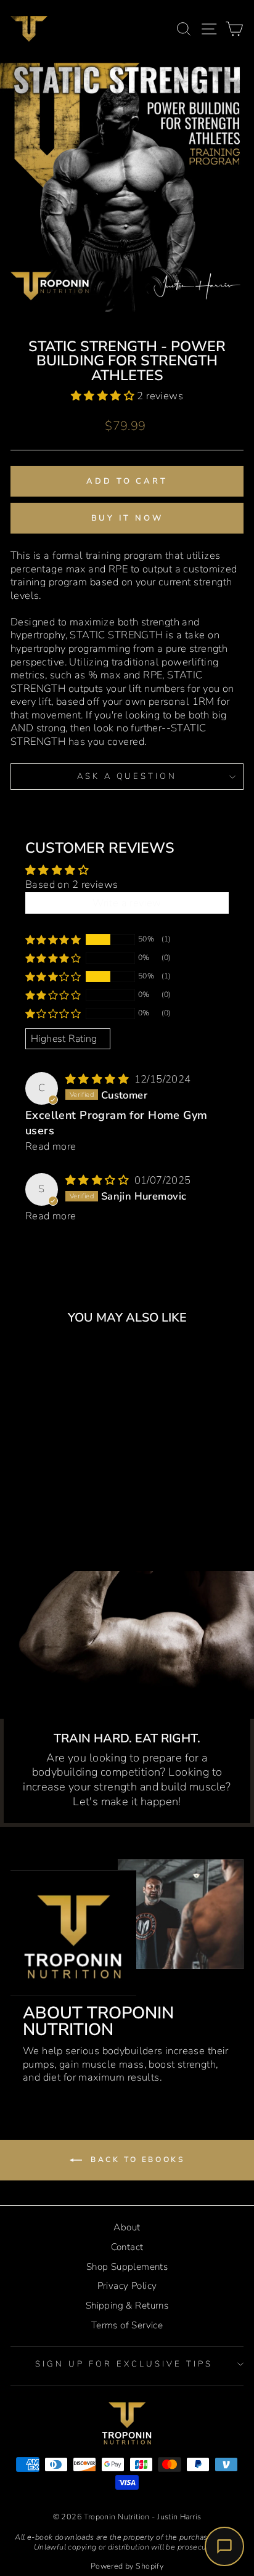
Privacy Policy (127, 2286)
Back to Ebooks (136, 2160)
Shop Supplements (127, 2267)
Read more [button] (51, 1146)
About (127, 2227)
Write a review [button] (127, 903)
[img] (99, 1079)
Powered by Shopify (127, 2566)
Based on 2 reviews (72, 884)
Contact (127, 2247)
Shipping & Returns (127, 2306)
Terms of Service (127, 2325)
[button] (104, 396)
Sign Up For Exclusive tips (124, 2364)
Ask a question (127, 776)
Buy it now (127, 518)
